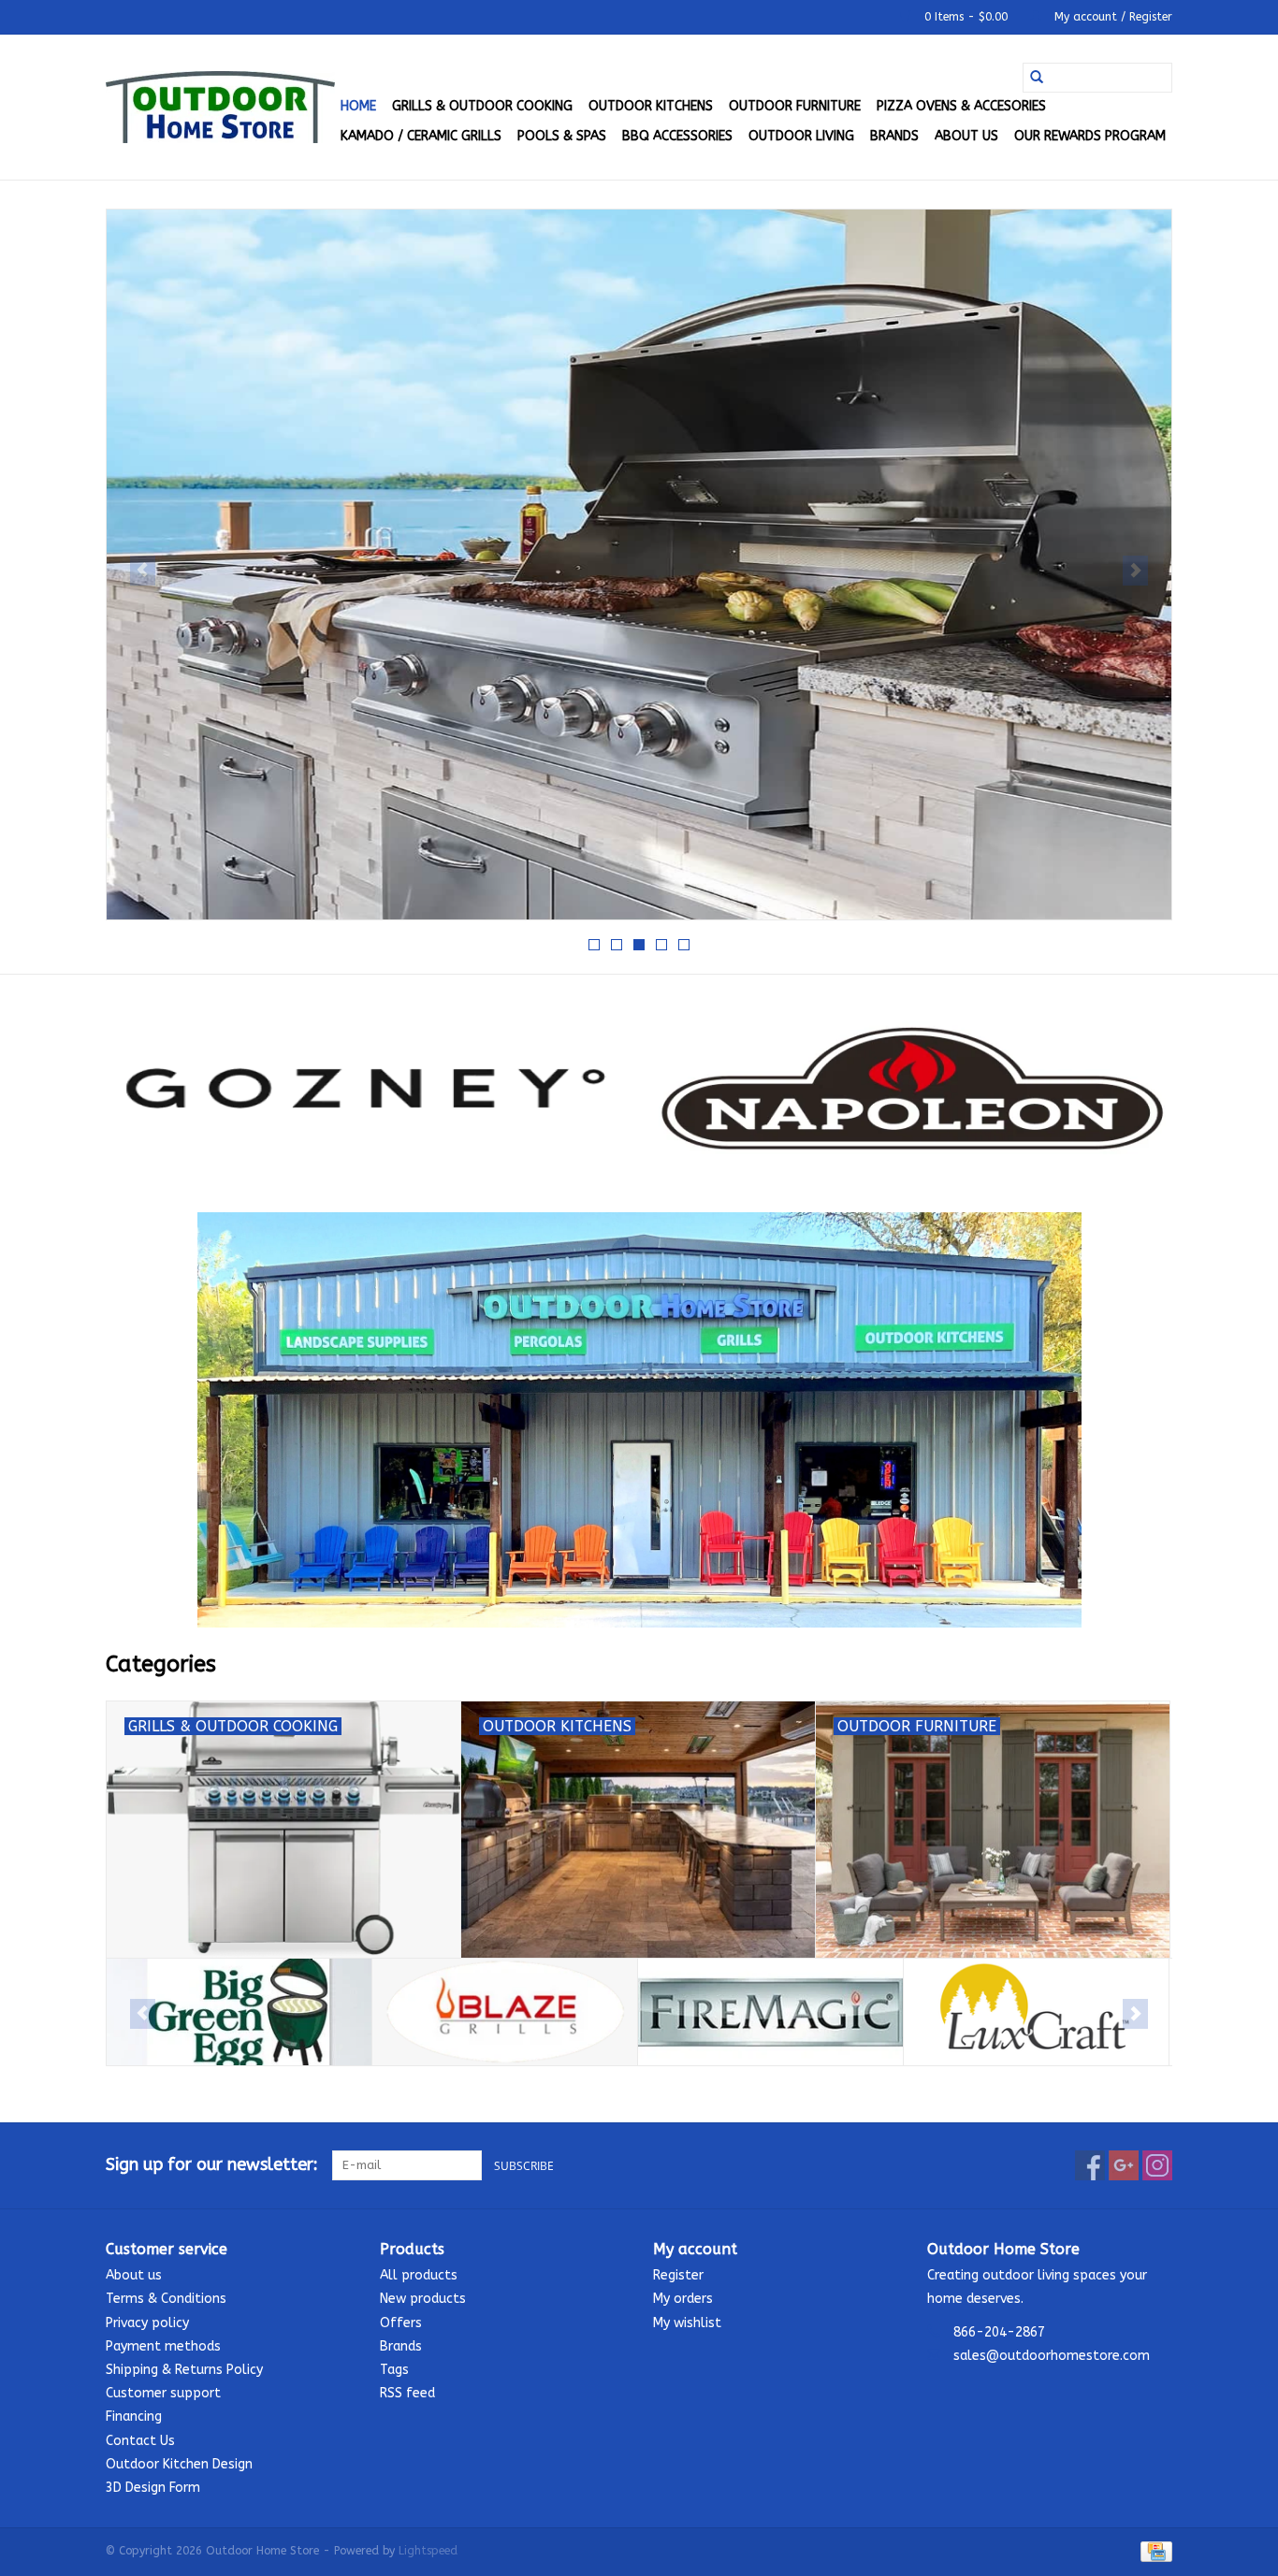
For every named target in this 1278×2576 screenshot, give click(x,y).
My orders (683, 2299)
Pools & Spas (562, 136)
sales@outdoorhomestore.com (1052, 2356)
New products (423, 2299)
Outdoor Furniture (795, 106)
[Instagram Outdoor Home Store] (1157, 2165)
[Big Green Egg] (239, 2012)
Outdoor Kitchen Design (179, 2464)
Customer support (163, 2393)
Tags (394, 2370)
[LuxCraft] (1036, 2012)
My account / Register (1111, 17)
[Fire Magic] (770, 2012)
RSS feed (407, 2393)
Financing (134, 2417)
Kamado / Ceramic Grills (421, 136)
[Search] (1037, 78)
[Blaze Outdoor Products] (505, 2012)
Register (678, 2275)
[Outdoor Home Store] (220, 107)
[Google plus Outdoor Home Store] (1124, 2165)
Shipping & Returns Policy (184, 2370)
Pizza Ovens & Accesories (961, 106)
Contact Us (140, 2441)
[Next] (1135, 571)
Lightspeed (428, 2551)
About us (966, 136)
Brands (894, 136)
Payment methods (163, 2346)
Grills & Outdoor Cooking (482, 106)
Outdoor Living (801, 136)
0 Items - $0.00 (966, 17)
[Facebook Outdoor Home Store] (1090, 2165)
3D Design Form (153, 2488)
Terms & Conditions (166, 2299)
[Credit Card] (1153, 2551)
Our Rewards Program (1090, 136)
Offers (401, 2323)
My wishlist (687, 2323)
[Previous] (143, 571)
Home (358, 106)
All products (419, 2275)
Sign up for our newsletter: (212, 2165)
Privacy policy (147, 2323)
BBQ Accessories (677, 136)
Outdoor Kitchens (651, 106)
